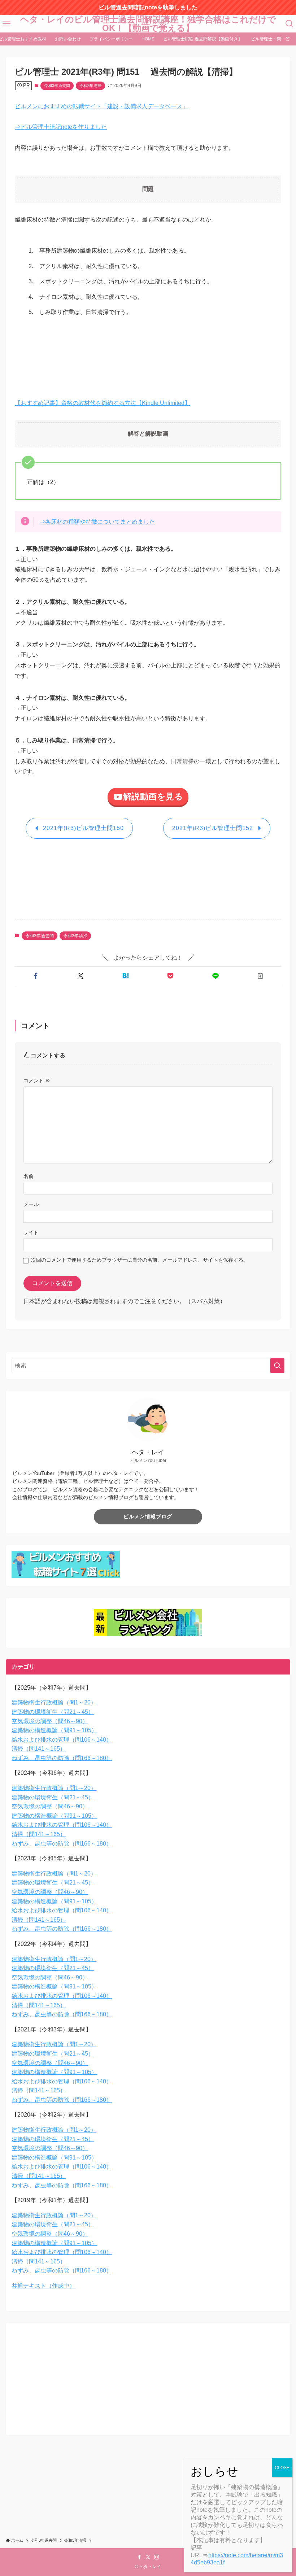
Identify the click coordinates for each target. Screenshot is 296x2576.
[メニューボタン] (6, 24)
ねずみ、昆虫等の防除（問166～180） (62, 1758)
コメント (37, 1080)
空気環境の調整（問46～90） (50, 1721)
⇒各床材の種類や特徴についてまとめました (97, 522)
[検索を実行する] (277, 1366)
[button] (36, 976)
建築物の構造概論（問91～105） (54, 1730)
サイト (31, 1232)
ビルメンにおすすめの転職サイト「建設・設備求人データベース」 (101, 106)
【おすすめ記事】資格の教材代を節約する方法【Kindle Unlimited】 (103, 403)
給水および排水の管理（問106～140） (62, 1740)
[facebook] (139, 2557)
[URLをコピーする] (260, 976)
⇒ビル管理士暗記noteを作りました (61, 127)
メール (31, 1204)
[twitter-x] (148, 2557)
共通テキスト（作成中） (43, 2286)
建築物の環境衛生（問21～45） (53, 1712)
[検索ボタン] (290, 24)
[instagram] (157, 2557)
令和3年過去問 (57, 86)
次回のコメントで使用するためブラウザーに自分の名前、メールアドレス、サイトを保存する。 (140, 1260)
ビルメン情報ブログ (148, 1516)
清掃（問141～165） (39, 1749)
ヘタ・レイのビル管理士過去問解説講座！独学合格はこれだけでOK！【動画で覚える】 (148, 24)
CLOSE (282, 2468)
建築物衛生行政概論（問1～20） (54, 1702)
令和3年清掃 (90, 86)
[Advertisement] (146, 353)
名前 (29, 1176)
